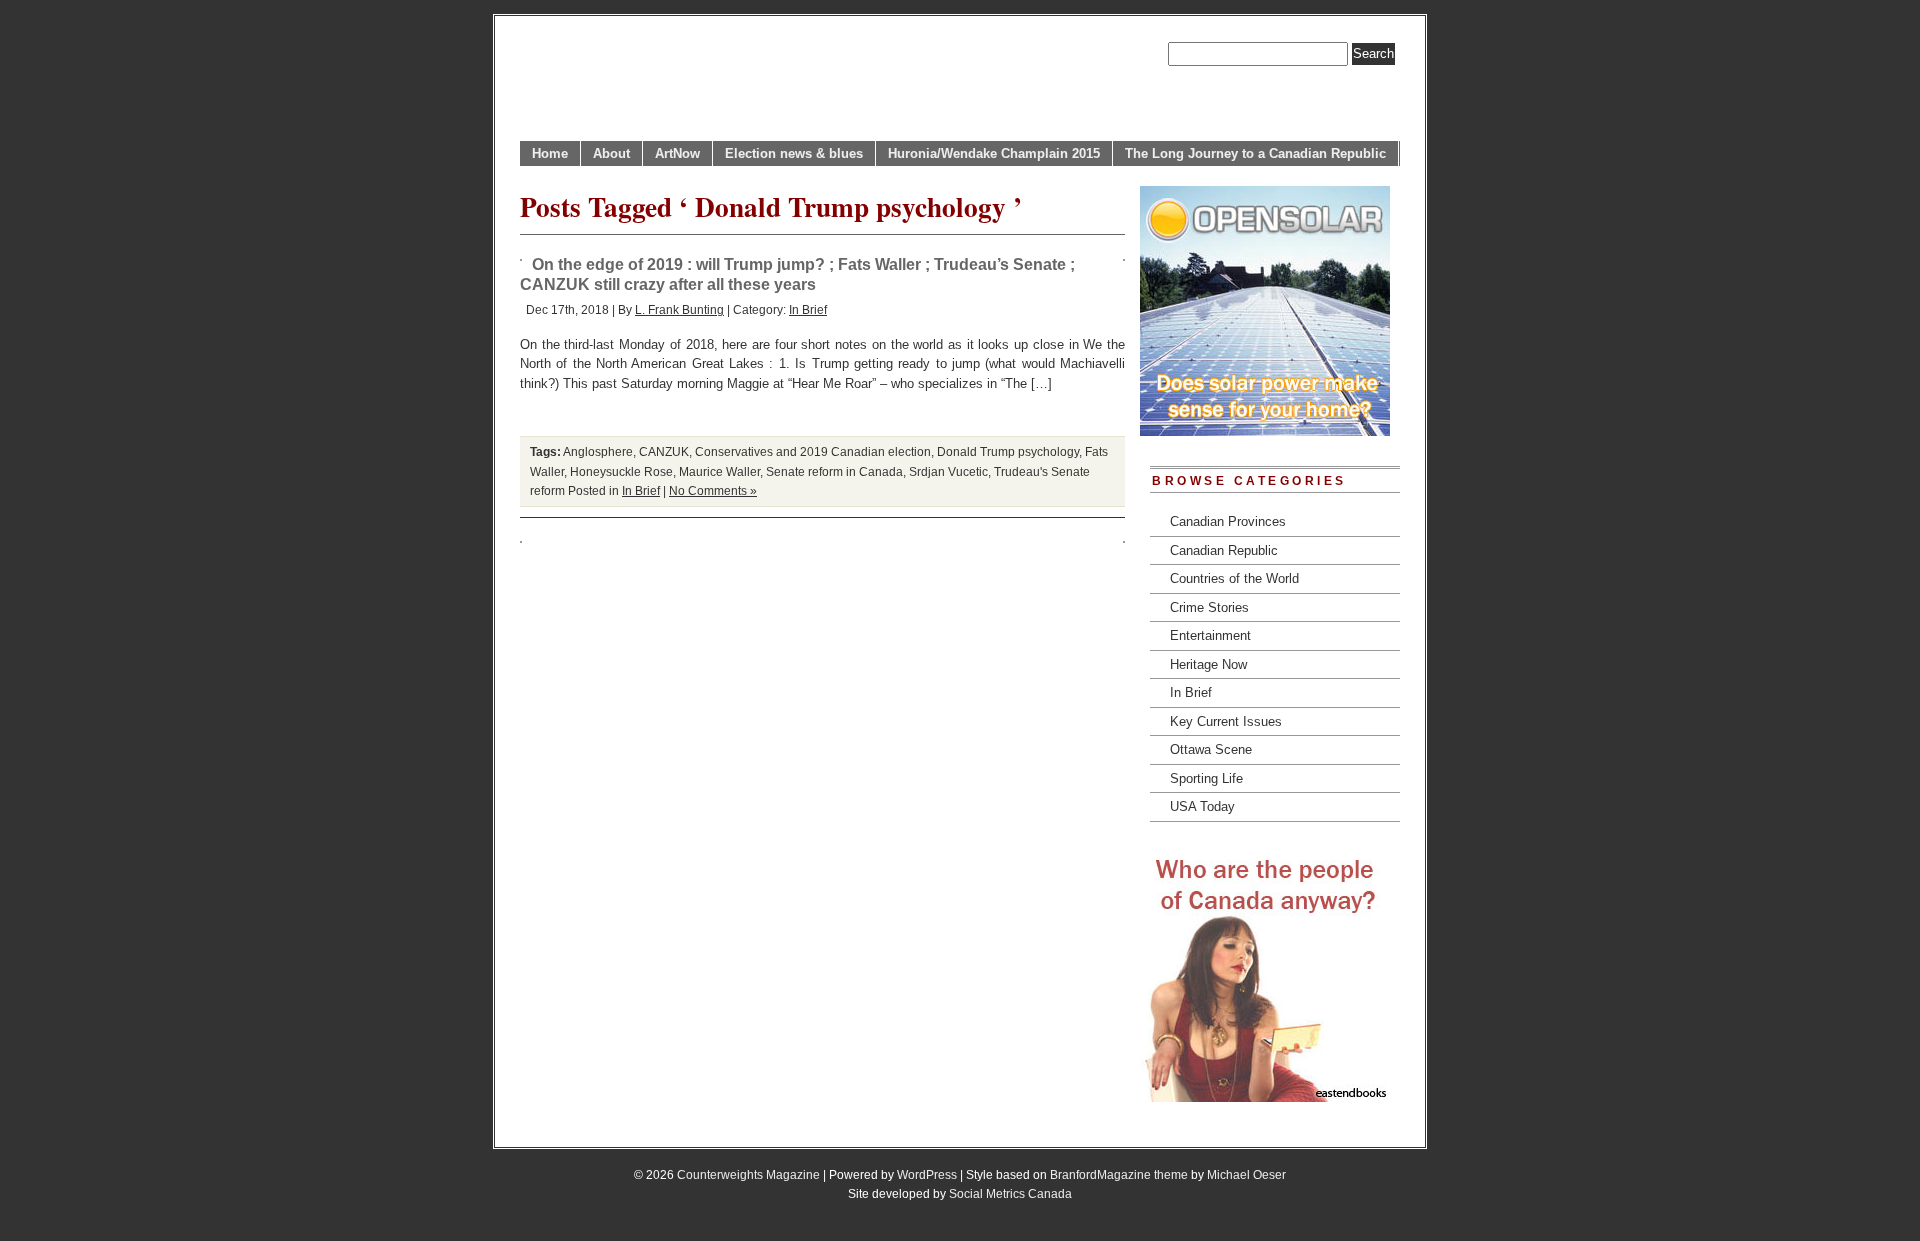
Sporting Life (1206, 778)
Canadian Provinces (1228, 521)
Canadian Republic (1224, 550)
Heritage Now (1208, 664)
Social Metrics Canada (1010, 1193)
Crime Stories (1209, 607)
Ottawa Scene (1211, 749)
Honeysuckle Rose (621, 471)
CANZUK (664, 451)
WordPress (927, 1174)
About (611, 153)
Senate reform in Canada (834, 471)
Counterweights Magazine (748, 1174)
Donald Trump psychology (1008, 451)
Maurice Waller (719, 471)
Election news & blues (794, 153)
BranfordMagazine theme (1119, 1174)
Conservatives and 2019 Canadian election (813, 451)
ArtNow (677, 153)
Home (550, 153)
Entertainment (1210, 635)
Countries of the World (1234, 578)
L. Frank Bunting (679, 309)
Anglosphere (598, 451)
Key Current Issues (1226, 721)
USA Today (1202, 806)
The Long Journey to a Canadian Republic (1255, 153)
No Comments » (713, 490)
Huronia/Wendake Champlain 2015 (994, 153)
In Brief (808, 309)
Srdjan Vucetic (948, 471)
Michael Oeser (1246, 1174)
